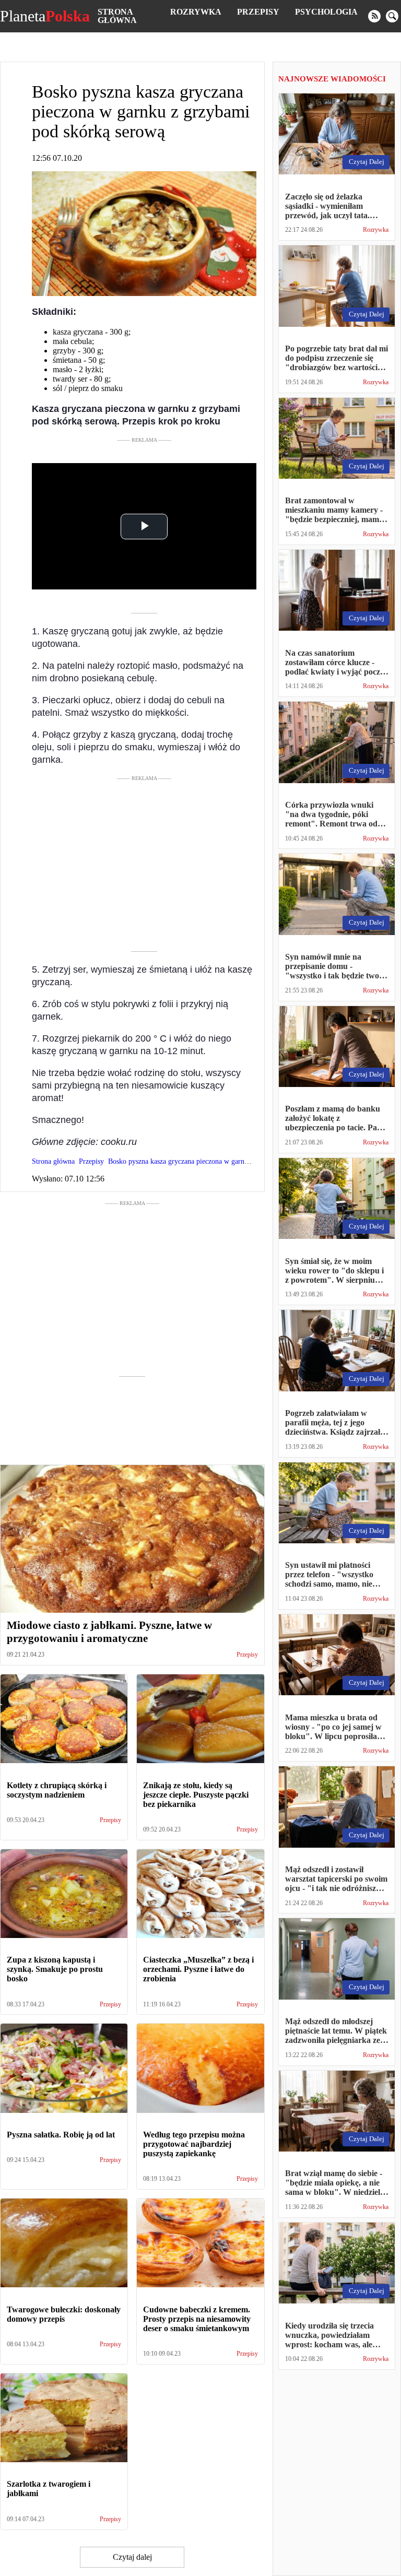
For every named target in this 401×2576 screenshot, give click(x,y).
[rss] (374, 16)
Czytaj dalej (132, 2557)
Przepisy (258, 12)
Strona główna (117, 16)
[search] (392, 16)
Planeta (45, 16)
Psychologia (326, 12)
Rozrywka (196, 12)
